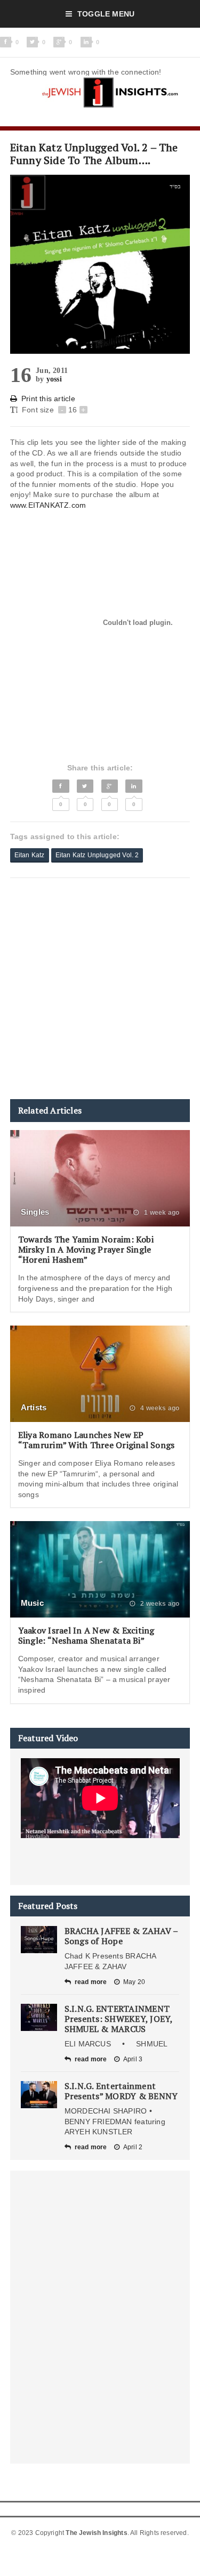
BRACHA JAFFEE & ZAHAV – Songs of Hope (121, 1936)
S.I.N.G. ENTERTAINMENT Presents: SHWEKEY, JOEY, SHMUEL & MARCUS (119, 2019)
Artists (34, 1407)
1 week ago (161, 1213)
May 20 (134, 1982)
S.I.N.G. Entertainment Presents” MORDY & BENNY (121, 2091)
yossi (54, 379)
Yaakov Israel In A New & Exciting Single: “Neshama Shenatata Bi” (86, 1635)
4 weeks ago (159, 1408)
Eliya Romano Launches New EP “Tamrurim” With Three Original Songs (97, 1440)
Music (32, 1603)
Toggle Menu (106, 14)
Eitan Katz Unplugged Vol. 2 (97, 855)
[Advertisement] (100, 989)
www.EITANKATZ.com (48, 505)
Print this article (48, 399)
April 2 (133, 2147)
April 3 (133, 2059)
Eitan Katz (30, 855)
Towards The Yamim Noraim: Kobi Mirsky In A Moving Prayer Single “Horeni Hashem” (86, 1249)
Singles (35, 1212)
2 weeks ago (159, 1604)
